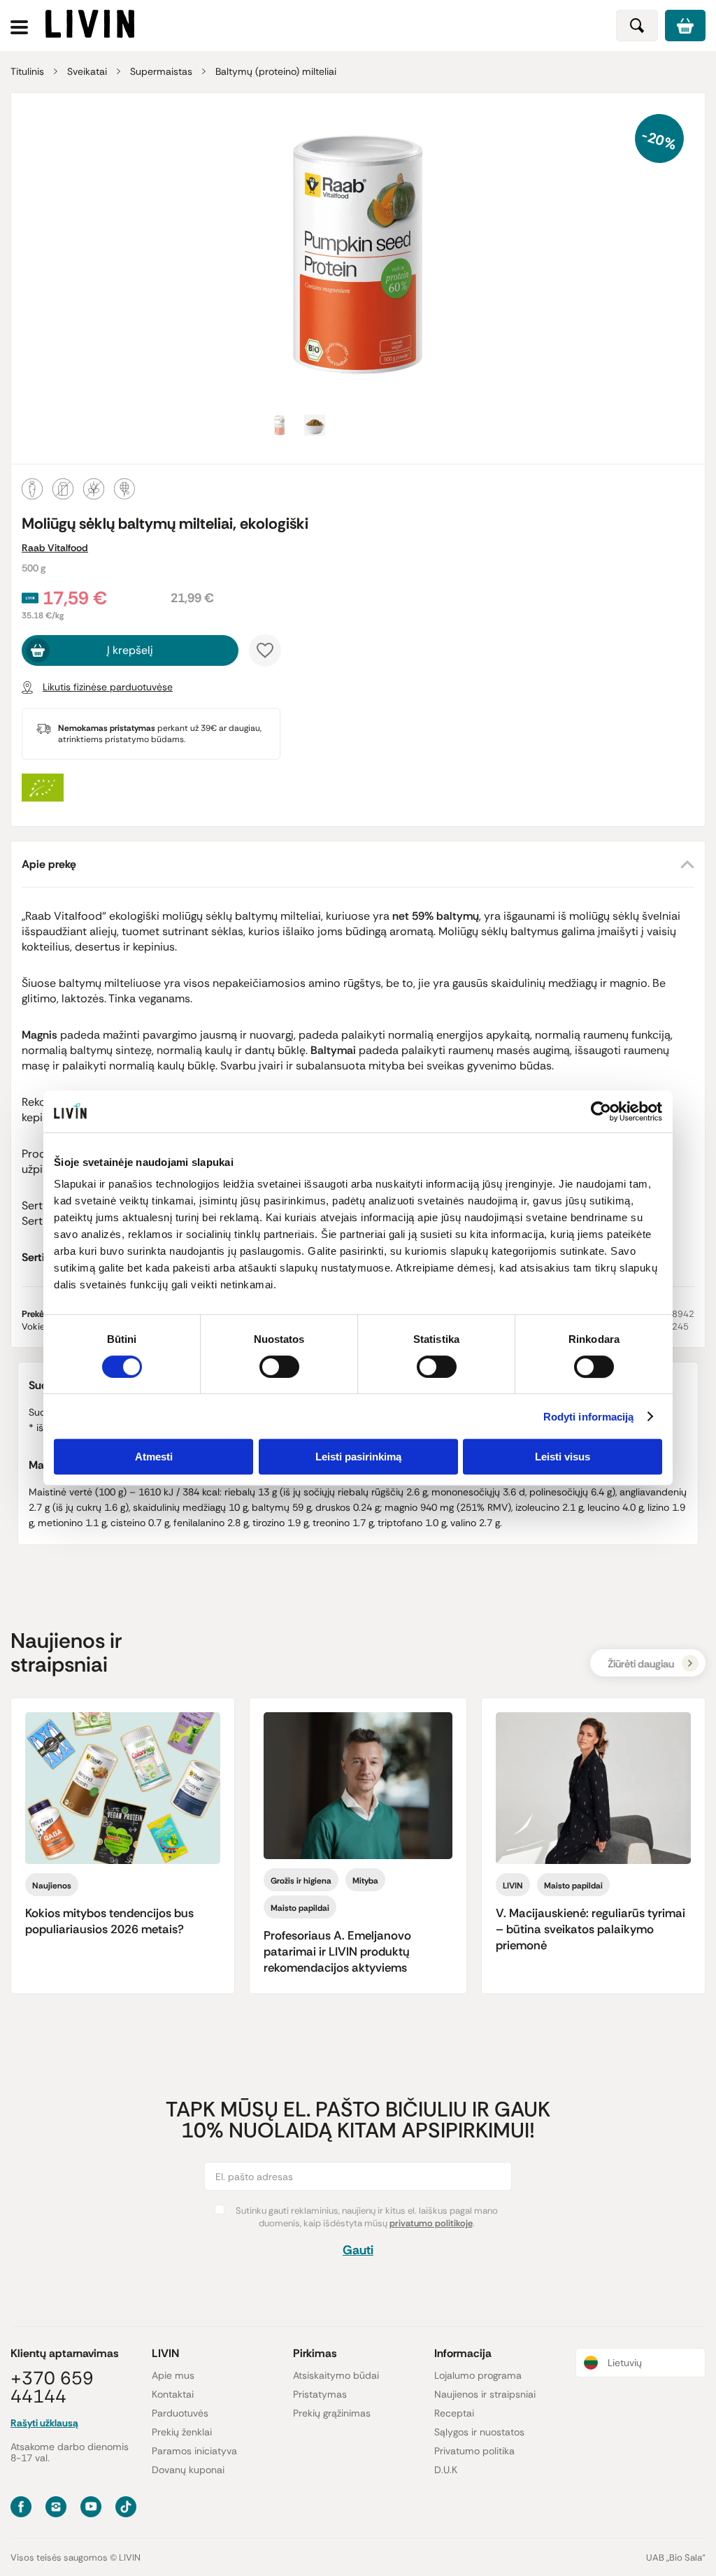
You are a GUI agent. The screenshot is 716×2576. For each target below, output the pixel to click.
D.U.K (446, 2470)
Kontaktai (173, 2394)
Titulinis (27, 71)
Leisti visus (563, 1457)
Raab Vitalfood (55, 548)
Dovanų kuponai (188, 2470)
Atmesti (154, 1457)
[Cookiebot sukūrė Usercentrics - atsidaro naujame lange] (601, 1111)
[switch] (279, 1367)
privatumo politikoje (431, 2223)
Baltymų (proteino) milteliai (276, 71)
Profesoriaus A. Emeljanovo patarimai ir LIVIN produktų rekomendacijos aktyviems (337, 1951)
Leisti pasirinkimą (358, 1457)
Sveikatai (87, 71)
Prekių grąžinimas (332, 2413)
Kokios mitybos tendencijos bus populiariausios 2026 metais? (109, 1921)
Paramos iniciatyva (194, 2451)
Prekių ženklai (182, 2432)
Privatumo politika (474, 2451)
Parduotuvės (180, 2413)
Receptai (454, 2413)
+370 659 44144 (52, 2387)
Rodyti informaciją (589, 1417)
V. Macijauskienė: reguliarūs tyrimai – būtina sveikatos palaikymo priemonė (590, 1929)
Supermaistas (161, 71)
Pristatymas (320, 2394)
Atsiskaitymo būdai (336, 2375)
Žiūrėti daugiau (641, 1664)
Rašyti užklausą (44, 2423)
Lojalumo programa (478, 2375)
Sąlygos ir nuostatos (479, 2432)
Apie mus (173, 2375)
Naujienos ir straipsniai (485, 2394)
